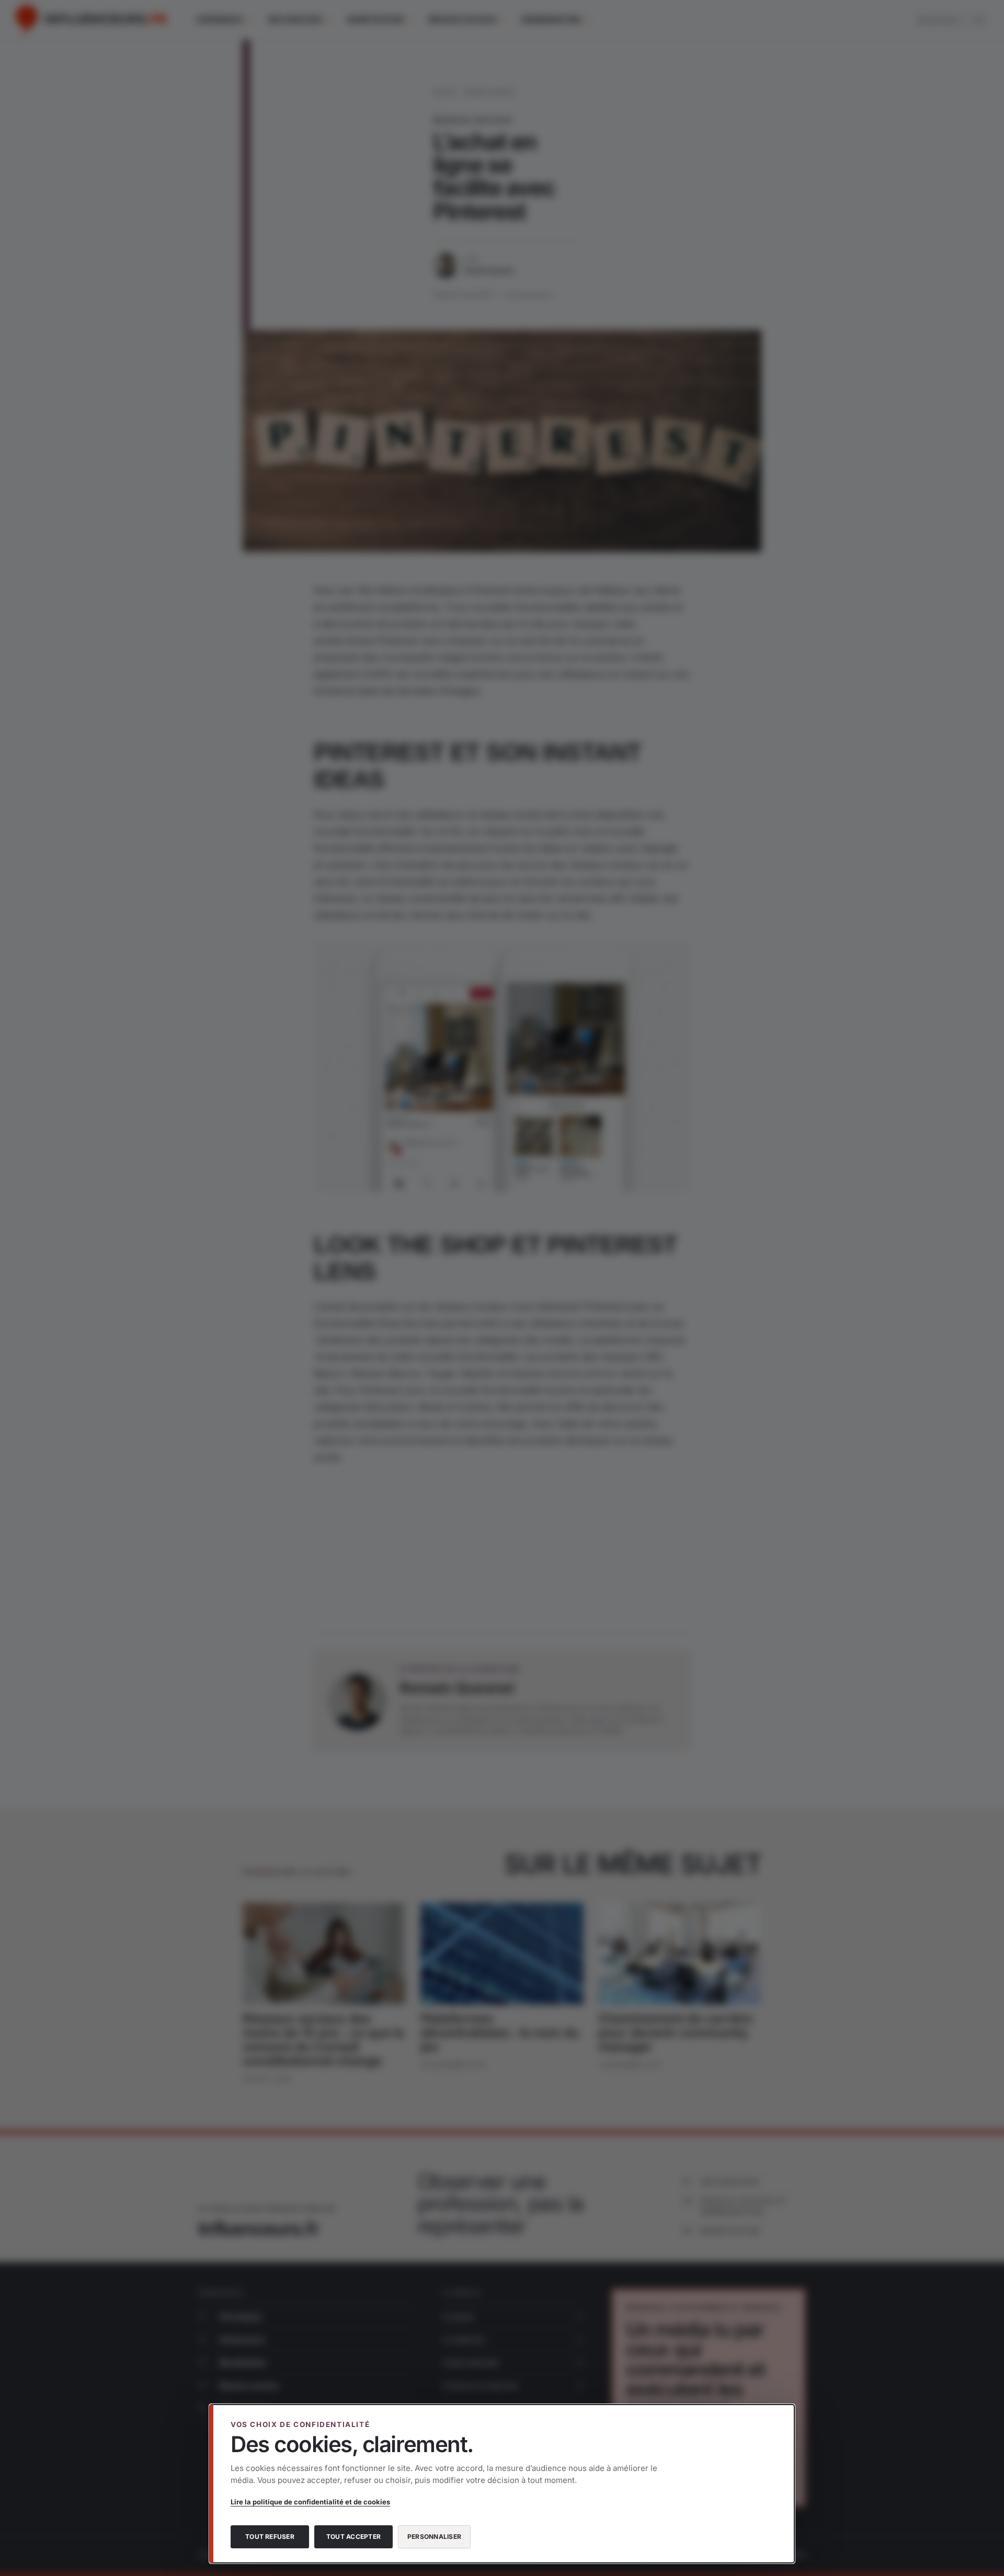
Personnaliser (434, 2537)
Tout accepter (353, 2537)
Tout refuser (270, 2537)
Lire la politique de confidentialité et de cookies (310, 2502)
